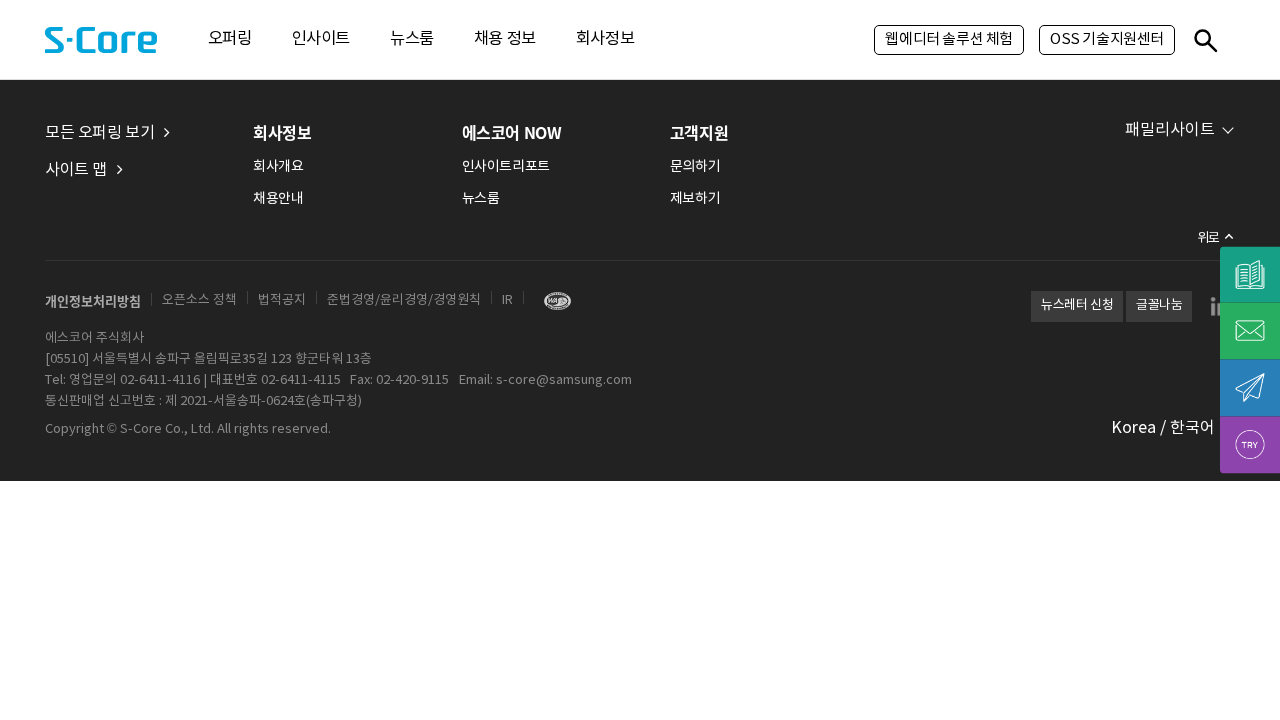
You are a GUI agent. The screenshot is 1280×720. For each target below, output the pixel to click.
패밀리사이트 (1170, 130)
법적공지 (282, 300)
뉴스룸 (412, 39)
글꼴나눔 (1159, 305)
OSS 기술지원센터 (1107, 39)
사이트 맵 (76, 170)
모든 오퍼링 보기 (99, 133)
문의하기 (695, 167)
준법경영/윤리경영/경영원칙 (404, 300)
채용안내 (278, 199)
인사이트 (321, 39)
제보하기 (695, 199)
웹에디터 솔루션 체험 (949, 39)
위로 (1208, 238)
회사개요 (278, 167)
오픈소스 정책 (199, 300)
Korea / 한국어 (1163, 428)
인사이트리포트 (506, 167)
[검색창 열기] (1205, 40)
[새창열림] (552, 300)
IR (507, 300)
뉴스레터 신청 (1077, 305)
